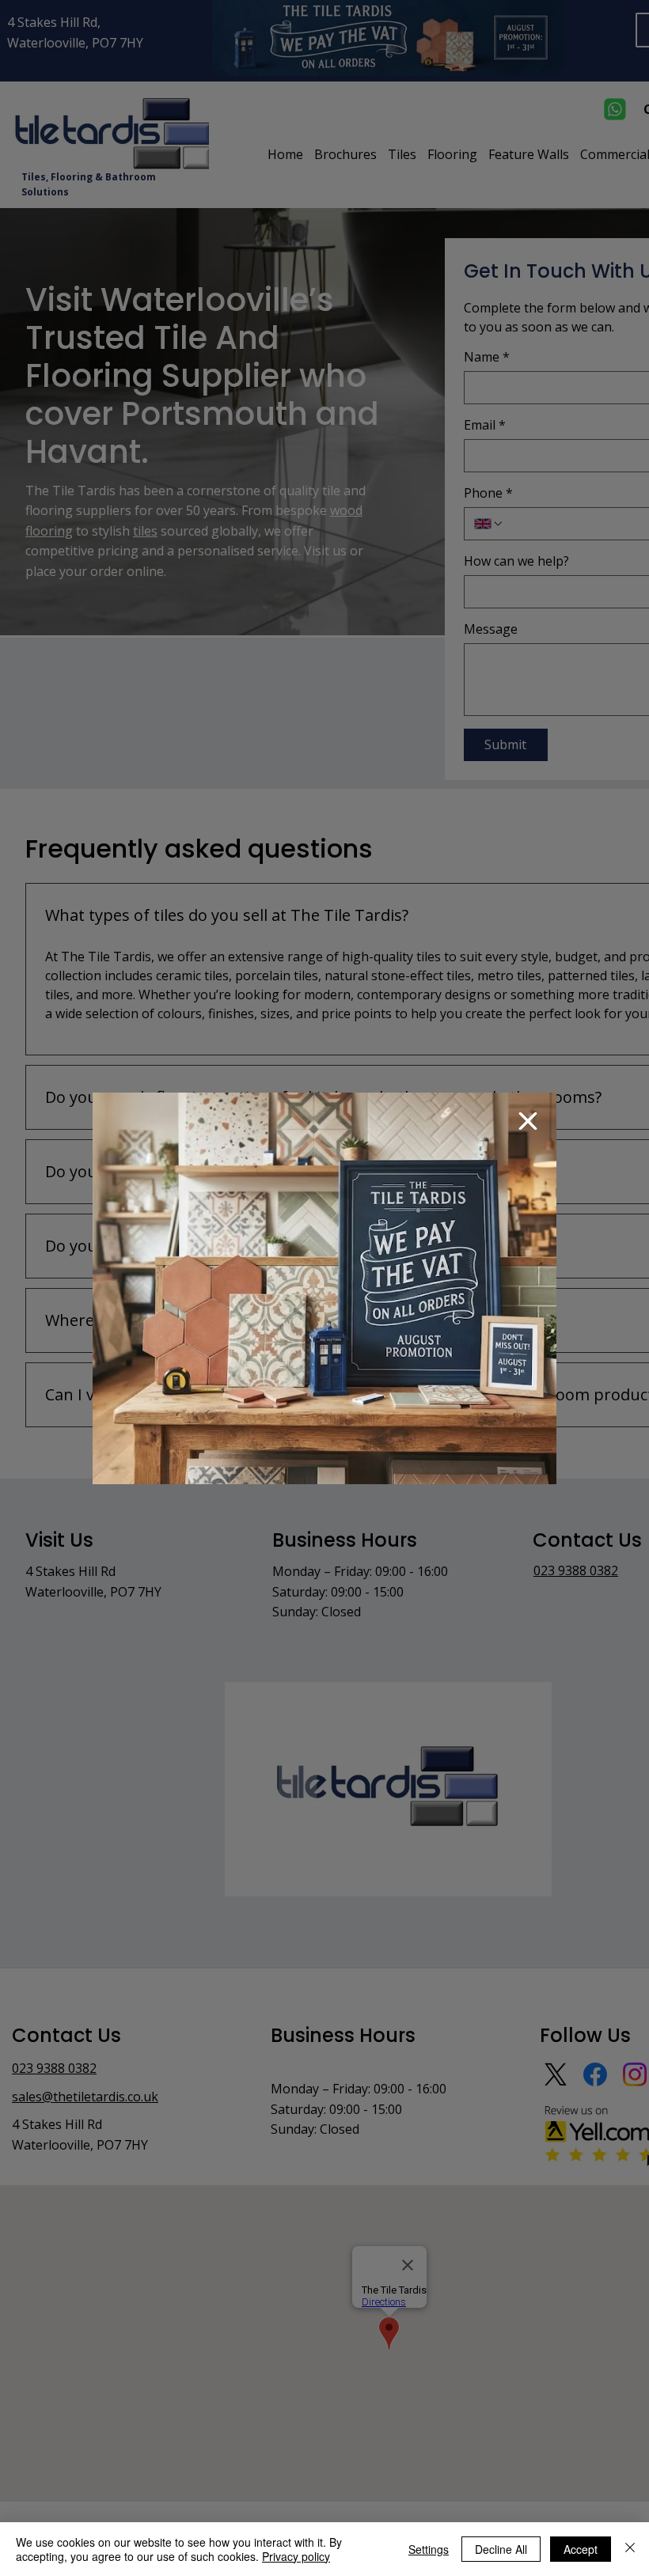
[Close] (630, 2549)
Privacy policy (296, 2556)
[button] (528, 1121)
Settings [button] (429, 2549)
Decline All (501, 2549)
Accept (581, 2549)
